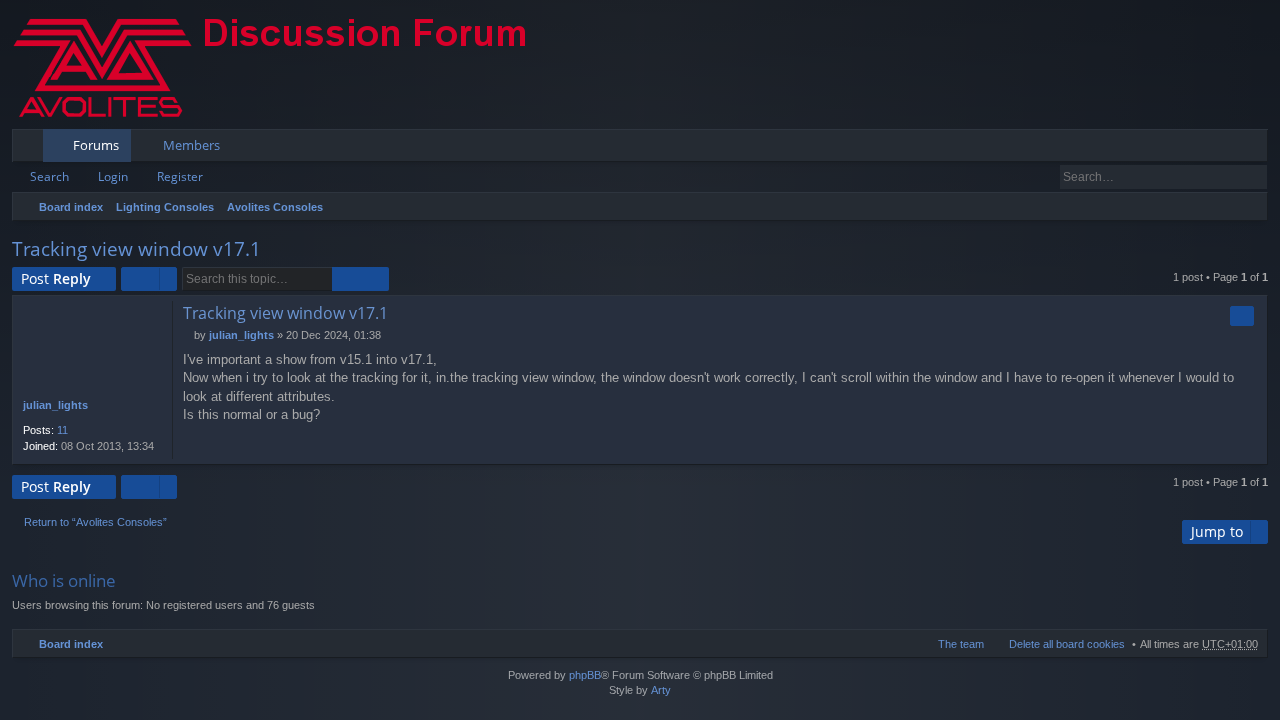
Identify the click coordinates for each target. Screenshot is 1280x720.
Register (180, 176)
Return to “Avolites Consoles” (95, 522)
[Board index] (287, 64)
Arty (661, 690)
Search (49, 176)
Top (1256, 452)
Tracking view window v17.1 (136, 249)
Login (113, 176)
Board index (71, 207)
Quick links (31, 149)
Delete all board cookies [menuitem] (1067, 644)
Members (191, 145)
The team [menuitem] (961, 644)
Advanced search (1253, 177)
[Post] (188, 335)
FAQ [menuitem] (1197, 149)
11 (62, 430)
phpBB (585, 675)
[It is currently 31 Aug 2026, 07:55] (1248, 207)
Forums (96, 145)
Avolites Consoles (275, 207)
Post (56, 278)
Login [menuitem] (1225, 149)
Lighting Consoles (165, 207)
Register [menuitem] (1257, 149)
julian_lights (55, 405)
